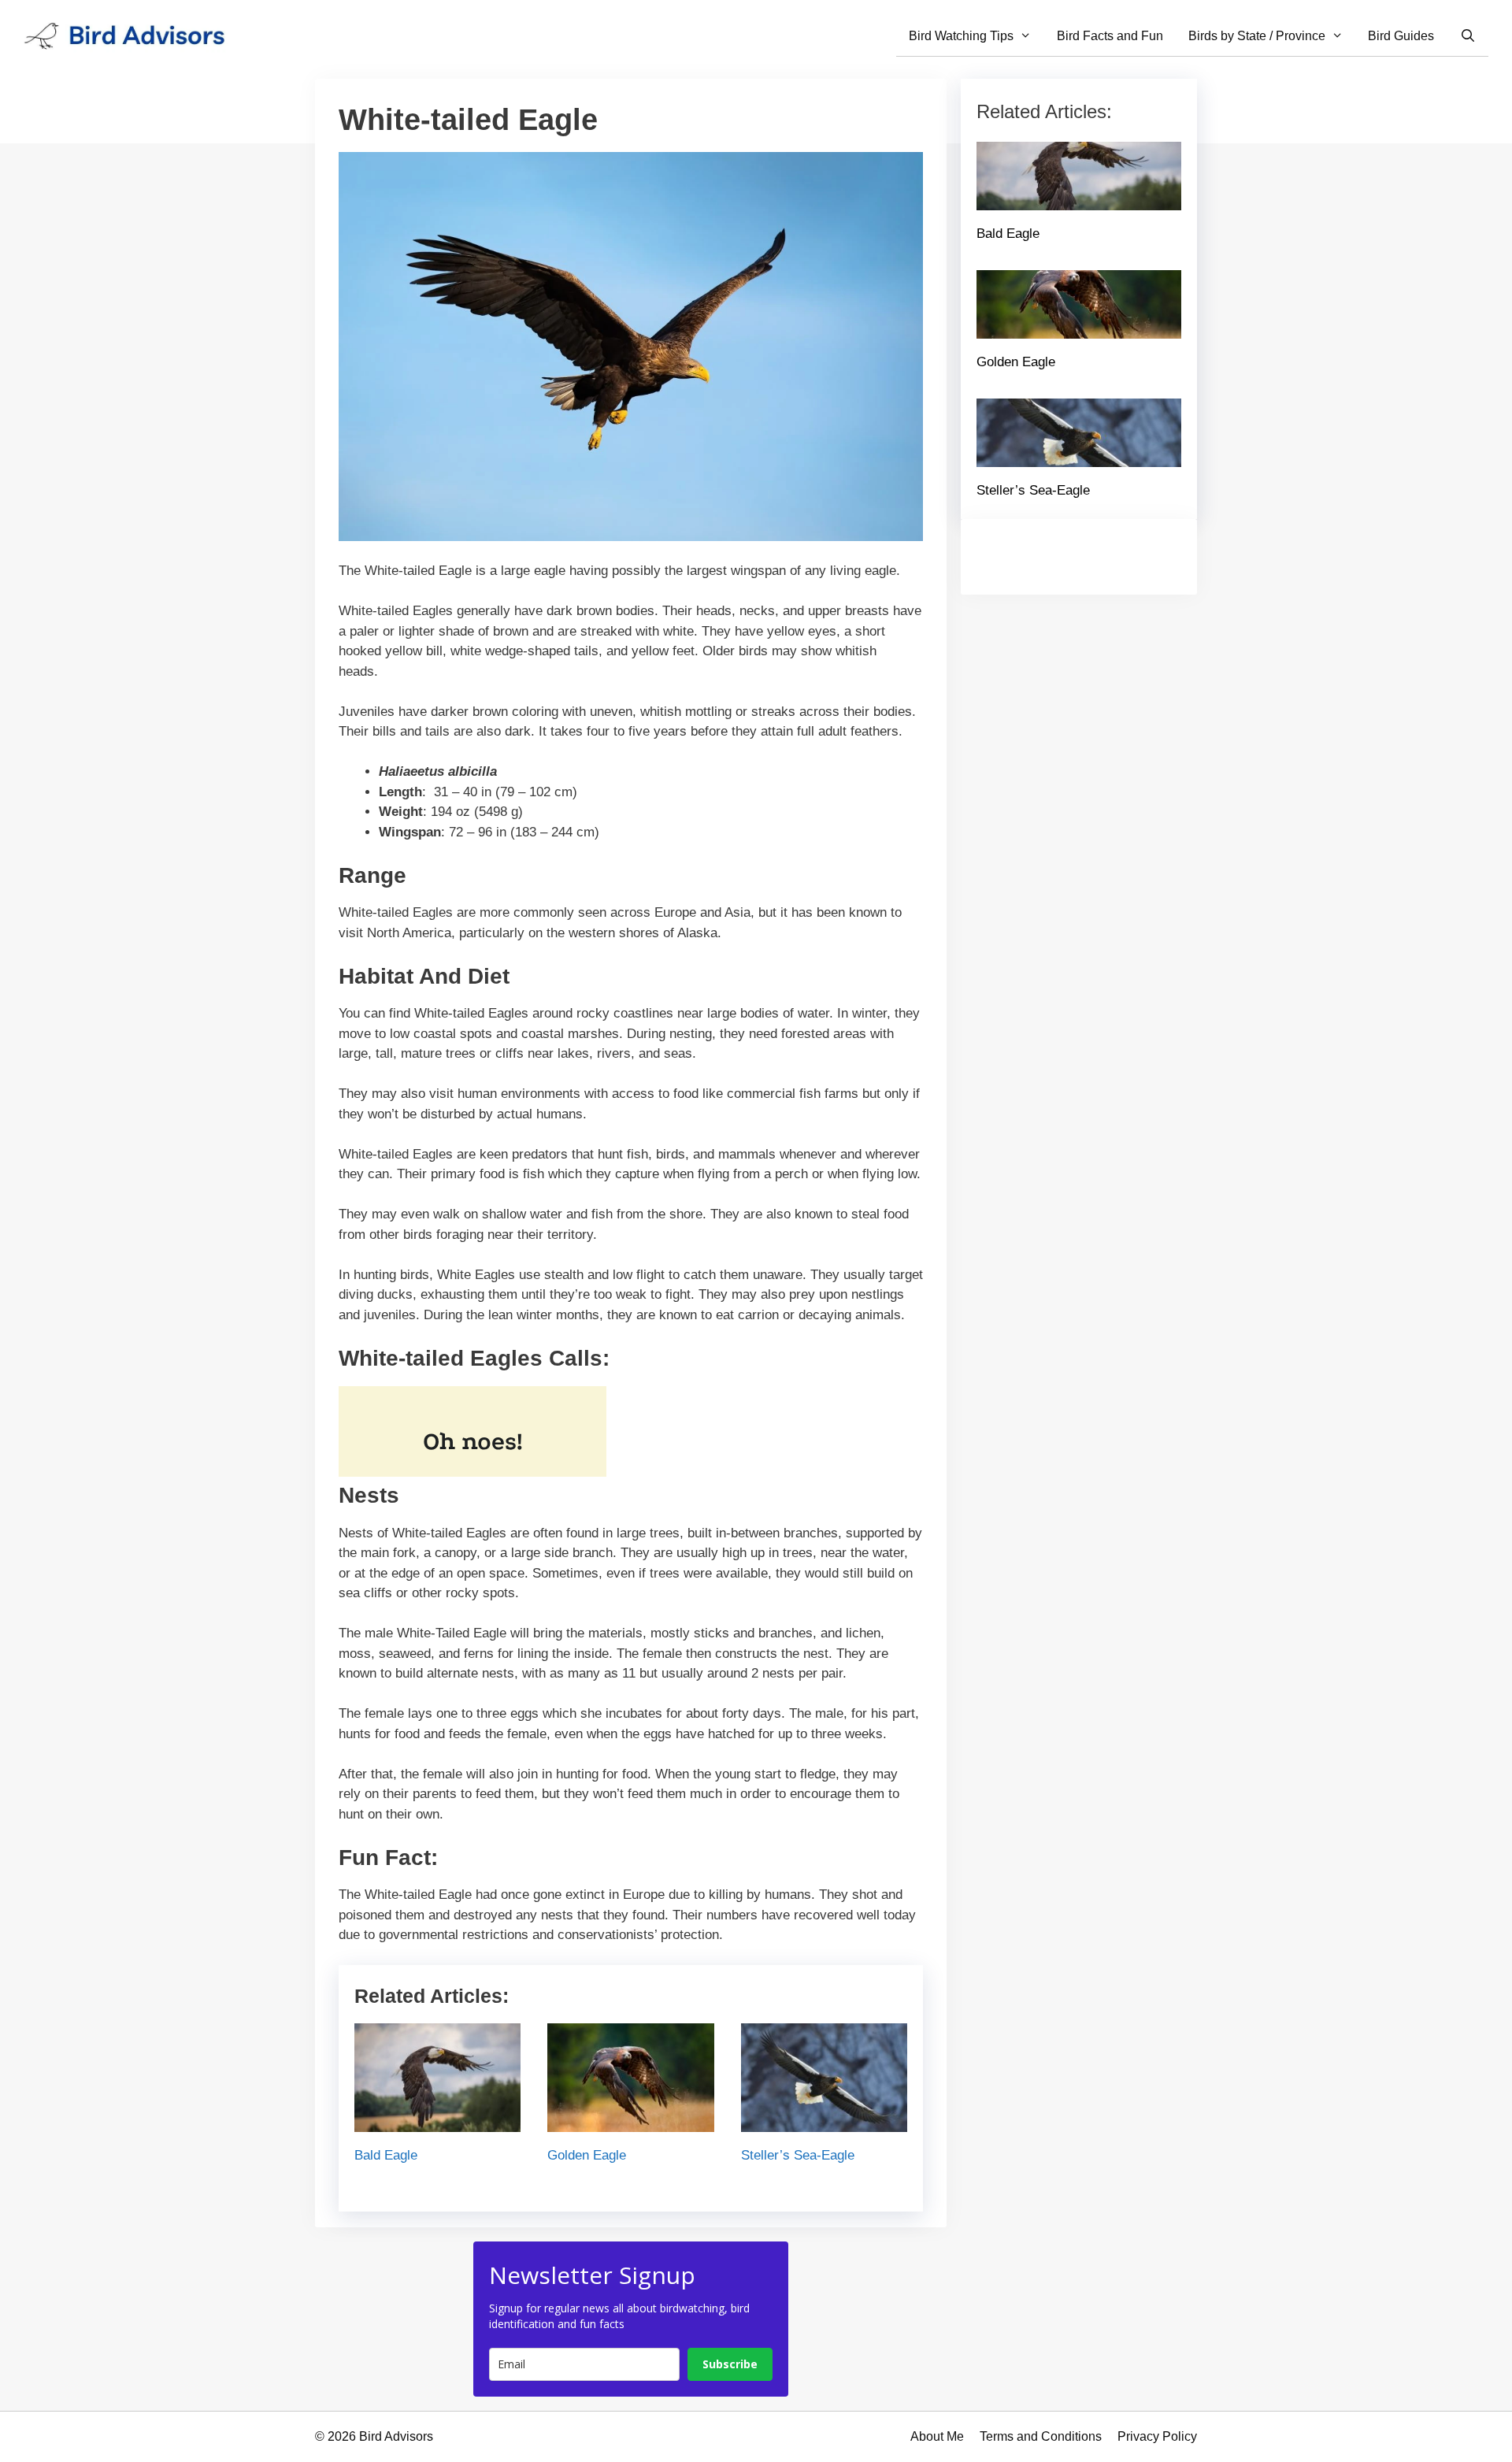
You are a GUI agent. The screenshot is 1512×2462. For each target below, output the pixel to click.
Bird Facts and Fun (1110, 36)
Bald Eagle (386, 2155)
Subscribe (730, 2364)
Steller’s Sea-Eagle (798, 2155)
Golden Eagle (587, 2155)
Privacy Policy (1157, 2436)
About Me (937, 2436)
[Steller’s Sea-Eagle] (824, 2122)
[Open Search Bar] (1468, 36)
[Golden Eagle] (630, 2122)
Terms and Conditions (1041, 2436)
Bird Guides (1401, 36)
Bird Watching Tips (961, 36)
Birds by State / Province (1257, 36)
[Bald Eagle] (437, 2122)
